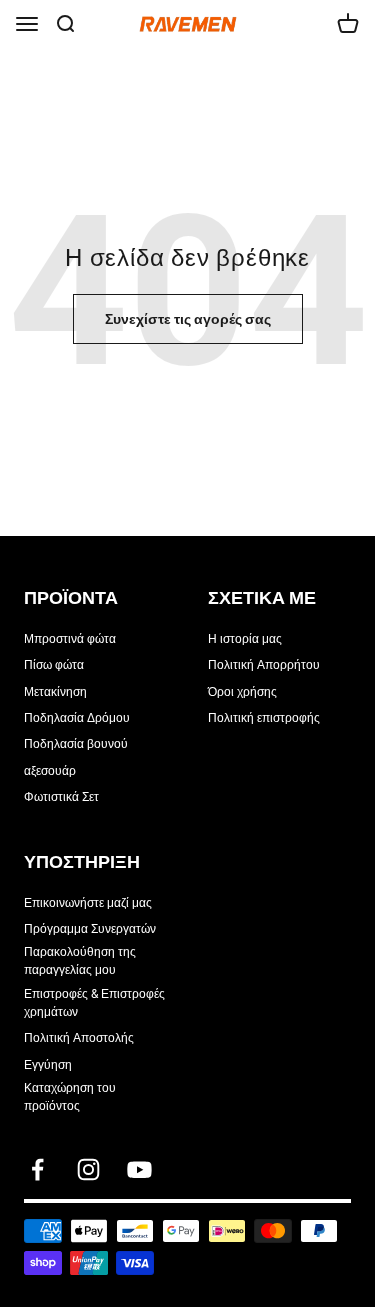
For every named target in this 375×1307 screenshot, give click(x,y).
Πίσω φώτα (54, 665)
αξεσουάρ (50, 771)
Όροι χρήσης (242, 692)
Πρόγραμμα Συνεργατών (90, 929)
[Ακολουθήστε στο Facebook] (37, 1169)
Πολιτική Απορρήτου (264, 665)
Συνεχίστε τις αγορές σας (188, 319)
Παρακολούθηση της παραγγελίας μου (80, 961)
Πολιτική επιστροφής (264, 718)
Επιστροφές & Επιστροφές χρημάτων (94, 1003)
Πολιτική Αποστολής (79, 1038)
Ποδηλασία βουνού (76, 744)
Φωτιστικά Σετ (61, 797)
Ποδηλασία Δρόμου (77, 718)
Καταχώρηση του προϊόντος (70, 1097)
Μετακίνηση (55, 692)
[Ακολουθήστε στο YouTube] (139, 1169)
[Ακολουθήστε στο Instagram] (88, 1169)
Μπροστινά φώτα (70, 639)
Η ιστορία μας (245, 639)
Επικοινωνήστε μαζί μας (88, 903)
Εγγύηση (48, 1065)
